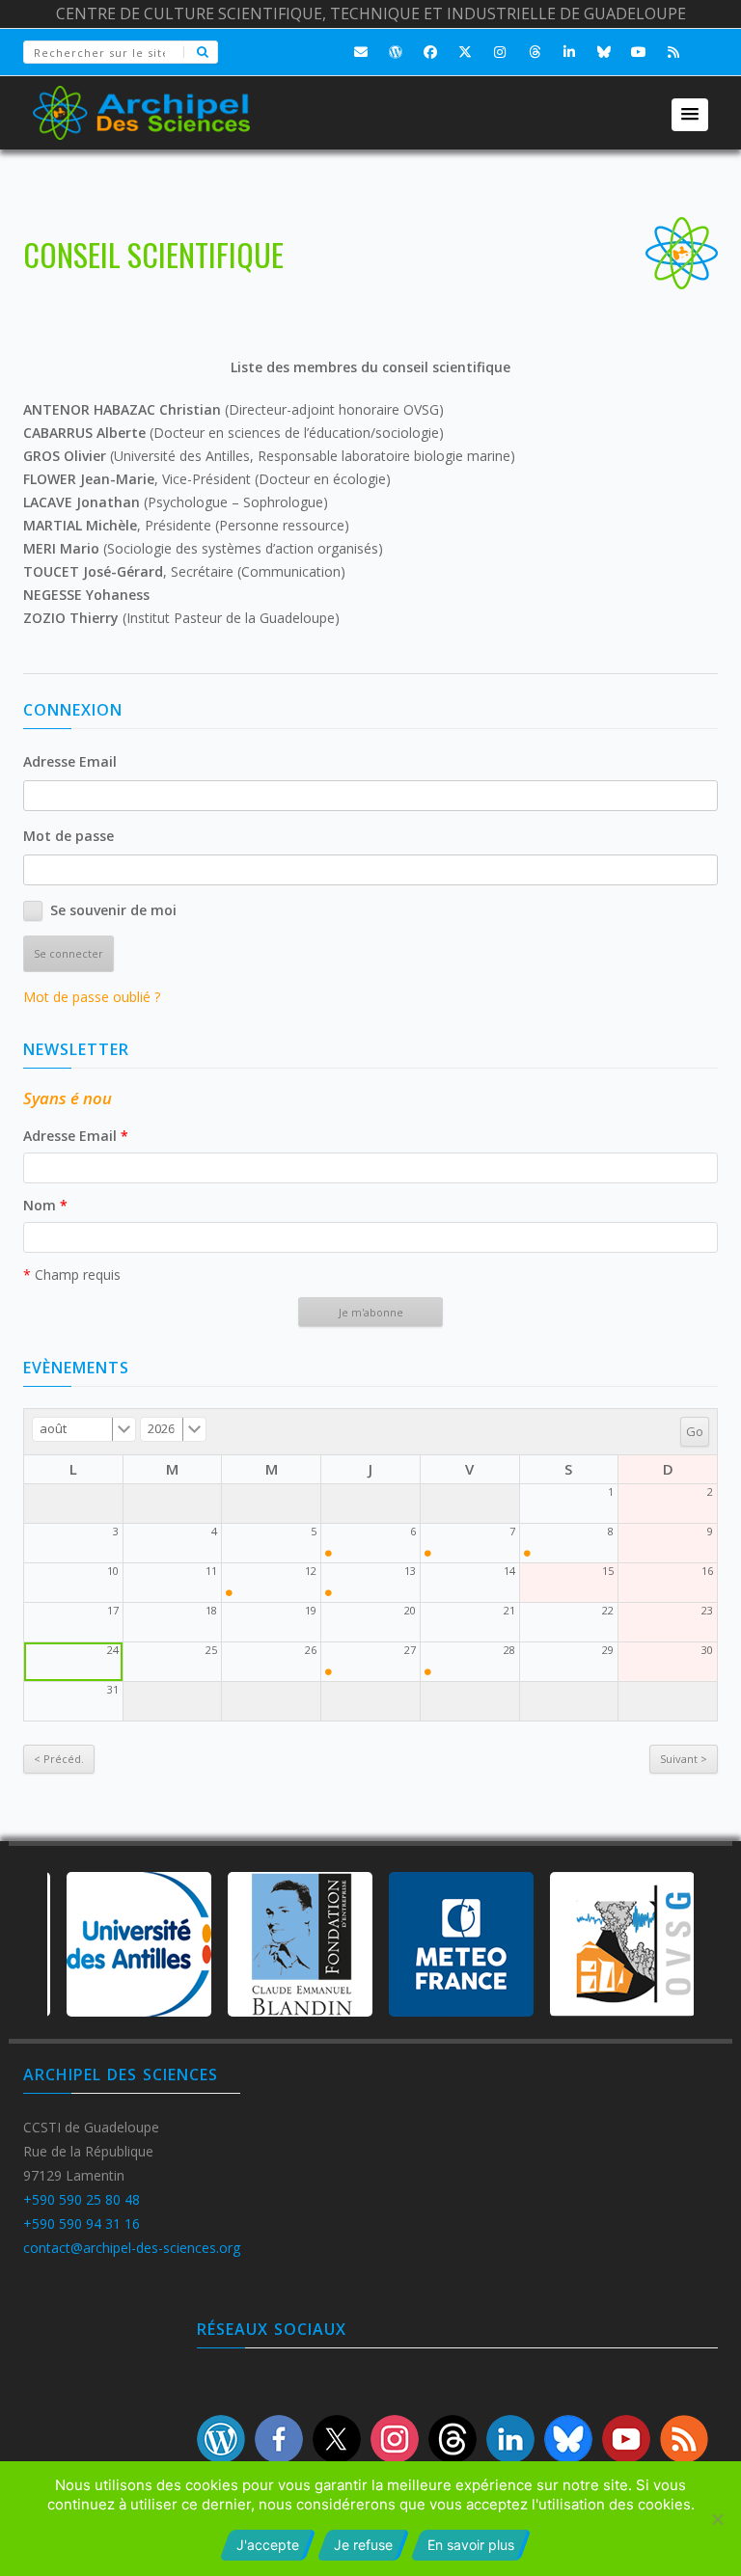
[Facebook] (430, 52)
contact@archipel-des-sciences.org (132, 2248)
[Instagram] (500, 52)
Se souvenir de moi (113, 910)
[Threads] (535, 52)
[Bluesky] (604, 52)
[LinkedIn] (569, 52)
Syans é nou (68, 1098)
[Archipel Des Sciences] (141, 100)
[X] (465, 52)
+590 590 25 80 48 (82, 2199)
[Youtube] (639, 52)
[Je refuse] (717, 2519)
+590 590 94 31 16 (82, 2223)
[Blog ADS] (396, 52)
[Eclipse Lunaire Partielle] (329, 1672)
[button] (690, 115)
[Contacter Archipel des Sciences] (361, 52)
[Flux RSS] (673, 52)
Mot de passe (69, 836)
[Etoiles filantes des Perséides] (229, 1593)
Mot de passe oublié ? (92, 997)
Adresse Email (70, 761)
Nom (45, 1205)
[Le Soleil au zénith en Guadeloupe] (329, 1553)
